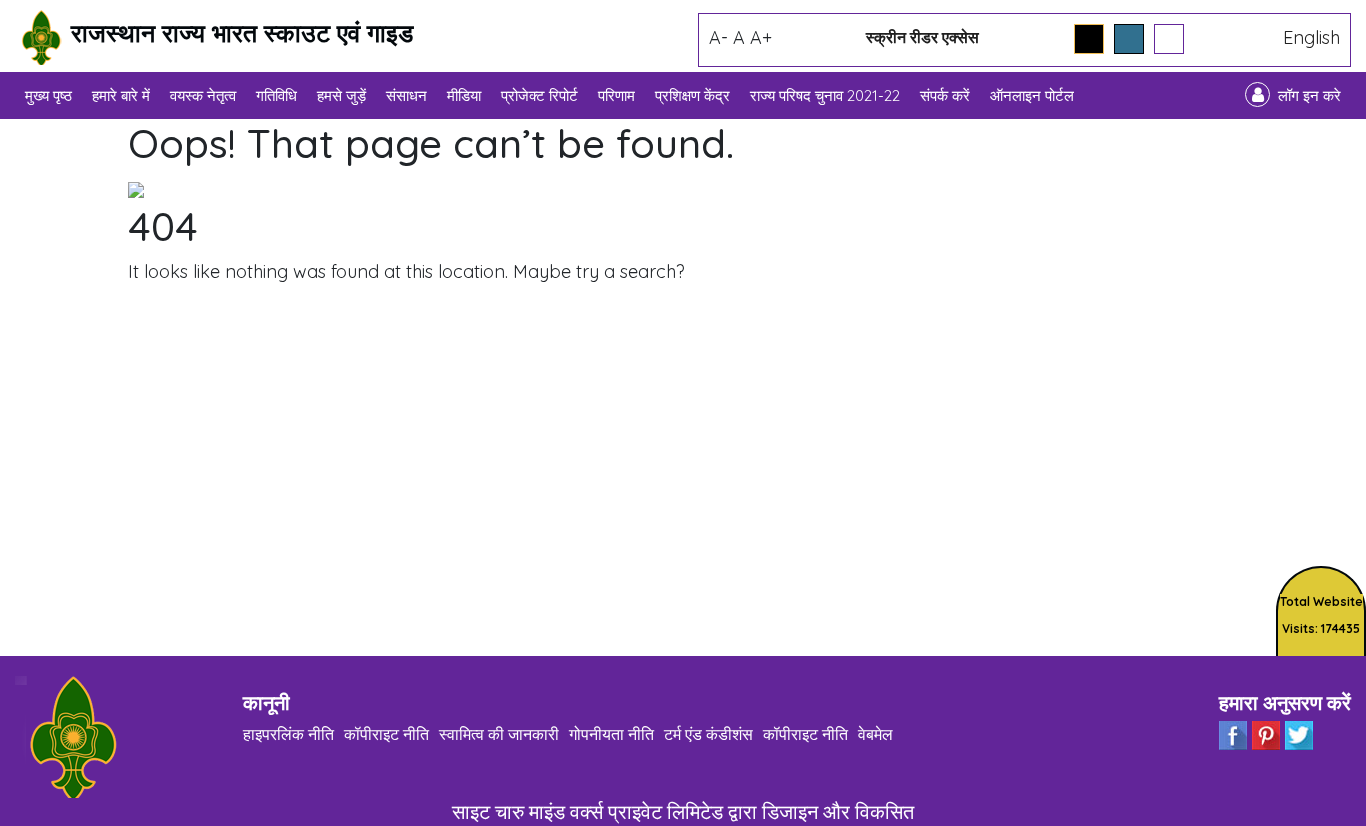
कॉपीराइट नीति (386, 734)
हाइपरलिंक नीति (288, 734)
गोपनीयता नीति (611, 734)
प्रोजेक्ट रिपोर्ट (539, 95)
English (1311, 37)
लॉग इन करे (1309, 95)
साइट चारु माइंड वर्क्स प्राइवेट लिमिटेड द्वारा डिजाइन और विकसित (683, 811)
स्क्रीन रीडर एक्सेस (922, 37)
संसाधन (406, 95)
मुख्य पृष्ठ (48, 95)
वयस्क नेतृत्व (203, 95)
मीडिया (464, 95)
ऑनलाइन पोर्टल (1032, 95)
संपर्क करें (945, 95)
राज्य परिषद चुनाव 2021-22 (825, 95)
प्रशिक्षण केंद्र (692, 95)
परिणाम (616, 95)
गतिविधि (276, 95)
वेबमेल (875, 734)
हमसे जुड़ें (341, 95)
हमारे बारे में (121, 95)
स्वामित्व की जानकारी (499, 734)
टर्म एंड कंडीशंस (708, 734)
